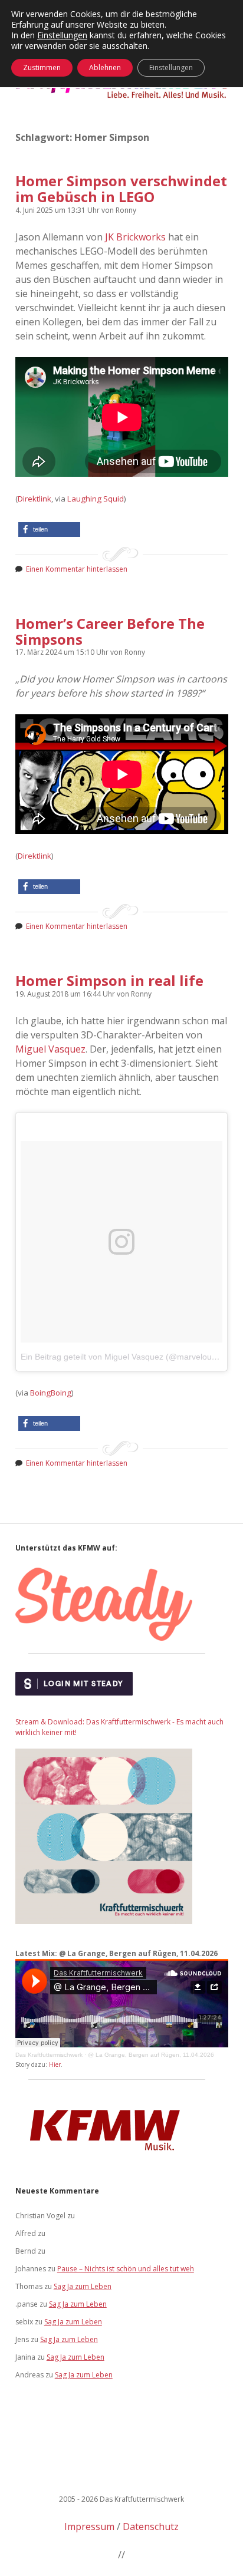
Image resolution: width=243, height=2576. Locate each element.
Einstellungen (62, 35)
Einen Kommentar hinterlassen (77, 569)
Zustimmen (42, 67)
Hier (55, 2064)
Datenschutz (151, 2526)
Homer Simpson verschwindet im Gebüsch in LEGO (121, 189)
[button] (49, 530)
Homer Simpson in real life (109, 980)
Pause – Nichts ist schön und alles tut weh (126, 2269)
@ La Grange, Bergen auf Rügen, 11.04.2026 (151, 2055)
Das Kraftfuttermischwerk (49, 2055)
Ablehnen (105, 67)
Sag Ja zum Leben (83, 2286)
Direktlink (35, 499)
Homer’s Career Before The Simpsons (110, 631)
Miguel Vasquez (50, 1049)
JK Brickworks (135, 237)
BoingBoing (51, 1393)
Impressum (89, 2526)
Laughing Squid (96, 499)
